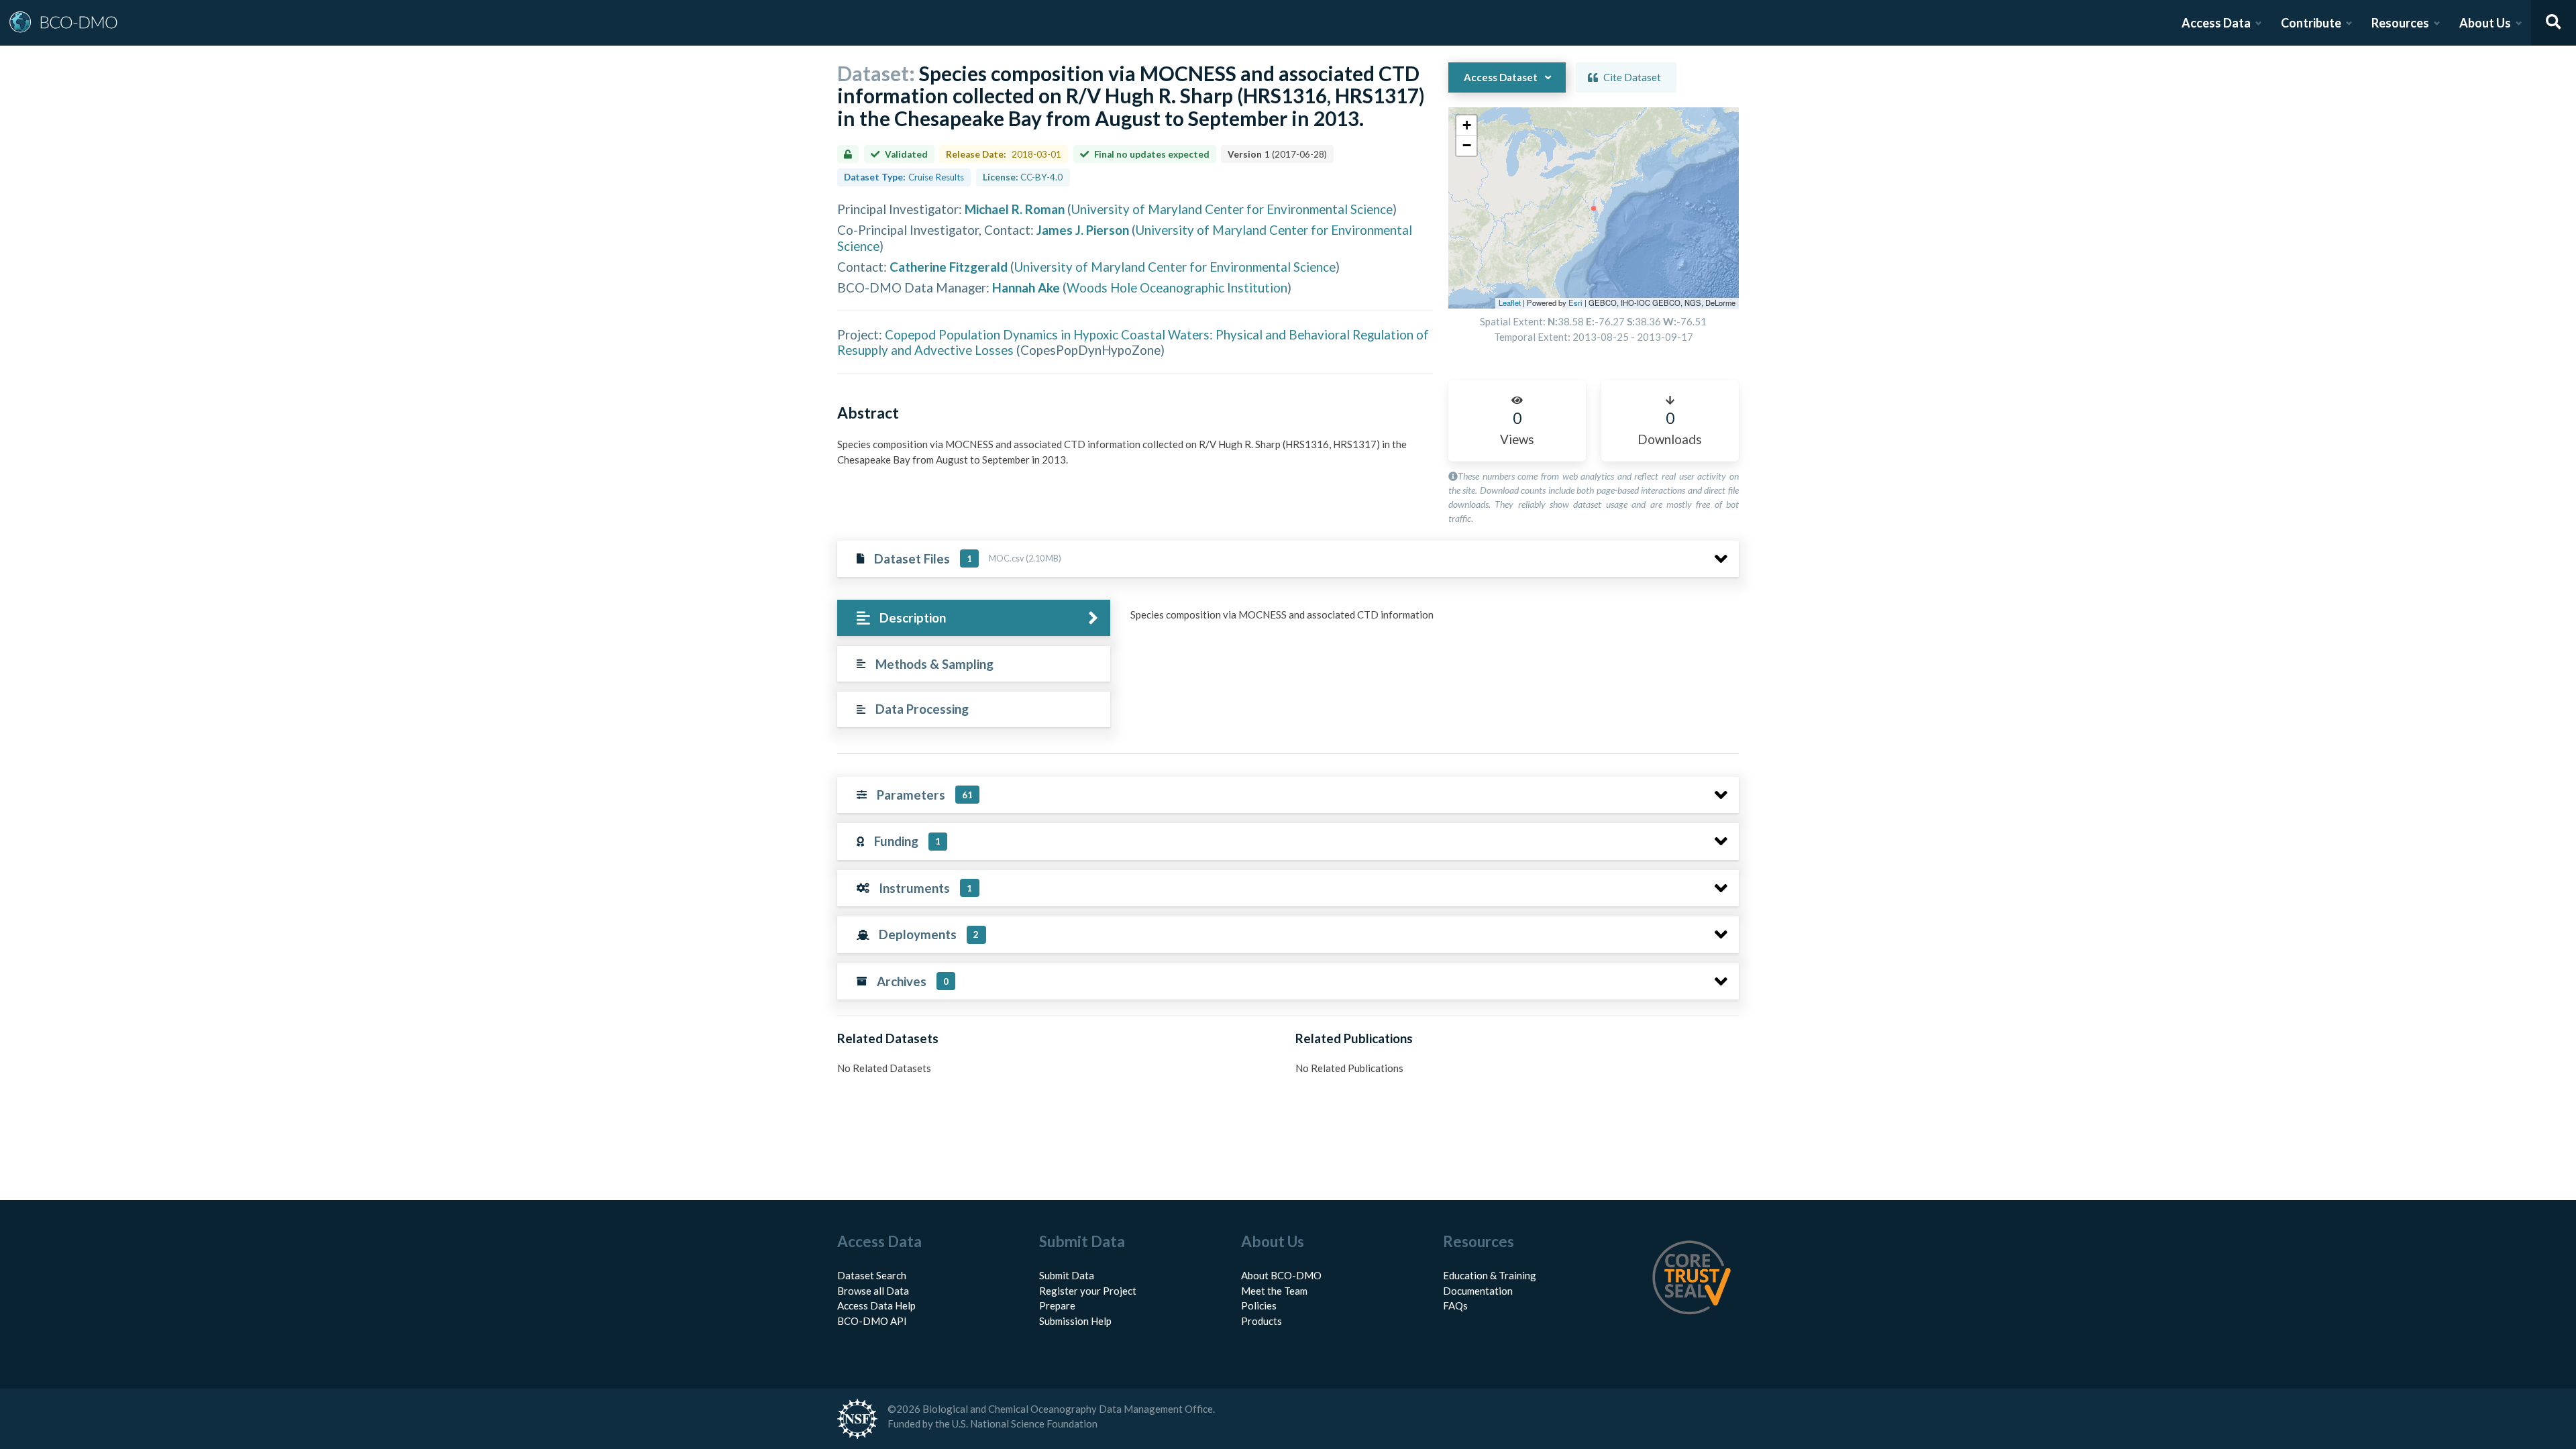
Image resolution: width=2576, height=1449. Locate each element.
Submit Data (1067, 1275)
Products (1262, 1321)
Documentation (1478, 1291)
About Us (2485, 23)
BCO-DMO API (872, 1321)
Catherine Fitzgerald (949, 267)
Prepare (1057, 1305)
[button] (1466, 125)
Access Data (2216, 23)
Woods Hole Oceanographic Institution (1177, 287)
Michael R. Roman (1015, 209)
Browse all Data (873, 1291)
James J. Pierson (1083, 230)
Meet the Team (1274, 1291)
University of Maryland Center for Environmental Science (1232, 209)
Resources (2400, 23)
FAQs (1455, 1305)
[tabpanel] (1431, 620)
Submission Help (1075, 1321)
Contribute (2311, 23)
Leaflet (1510, 303)
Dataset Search (872, 1275)
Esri (1575, 303)
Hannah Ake (1026, 287)
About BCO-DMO (1281, 1275)
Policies (1259, 1305)
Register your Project (1088, 1291)
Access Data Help (876, 1305)
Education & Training (1490, 1275)
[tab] (974, 618)
